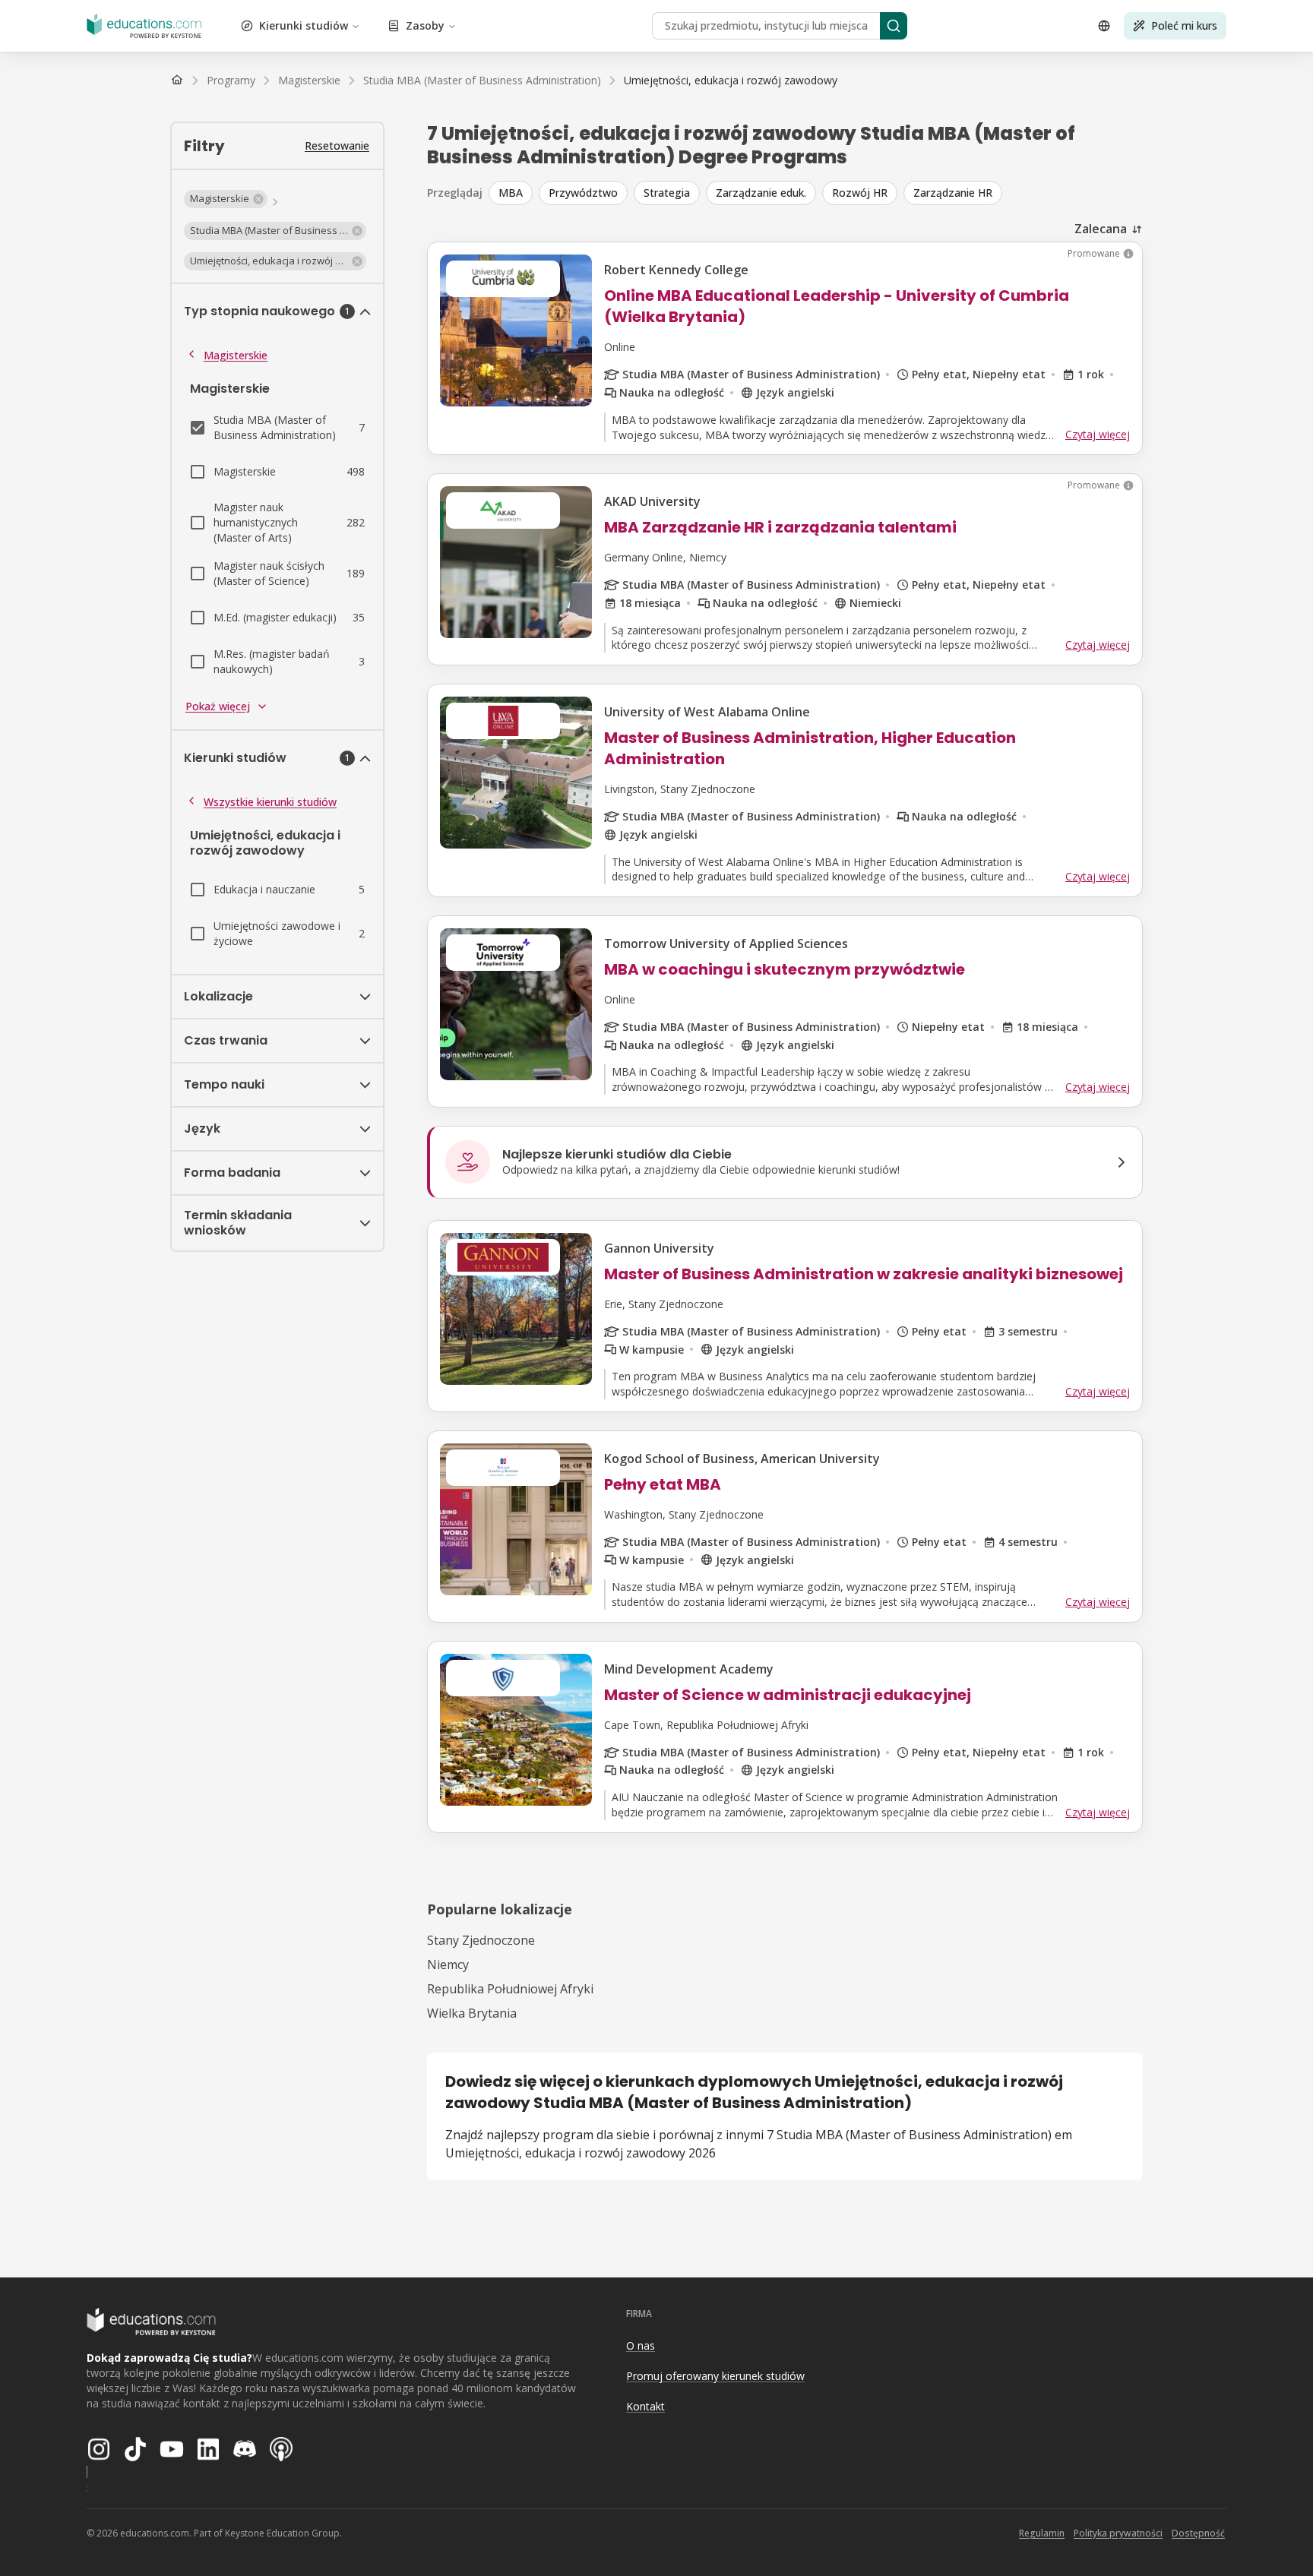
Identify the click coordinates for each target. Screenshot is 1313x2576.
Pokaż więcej (218, 706)
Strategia (667, 193)
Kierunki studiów (304, 25)
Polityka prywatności (1118, 2533)
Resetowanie (337, 145)
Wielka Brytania (472, 2013)
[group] (816, 193)
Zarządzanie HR (953, 193)
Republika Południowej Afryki (510, 1989)
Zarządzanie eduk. (761, 193)
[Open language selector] (1104, 26)
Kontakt (645, 2406)
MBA (511, 193)
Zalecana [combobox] (1101, 229)
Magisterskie (236, 355)
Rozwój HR (860, 193)
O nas (641, 2345)
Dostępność (1198, 2533)
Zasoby (425, 25)
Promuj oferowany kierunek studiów (715, 2376)
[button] (226, 199)
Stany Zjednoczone (481, 1940)
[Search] (894, 26)
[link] (731, 81)
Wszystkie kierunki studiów (270, 802)
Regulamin (1042, 2533)
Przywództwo (583, 193)
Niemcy (448, 1964)
